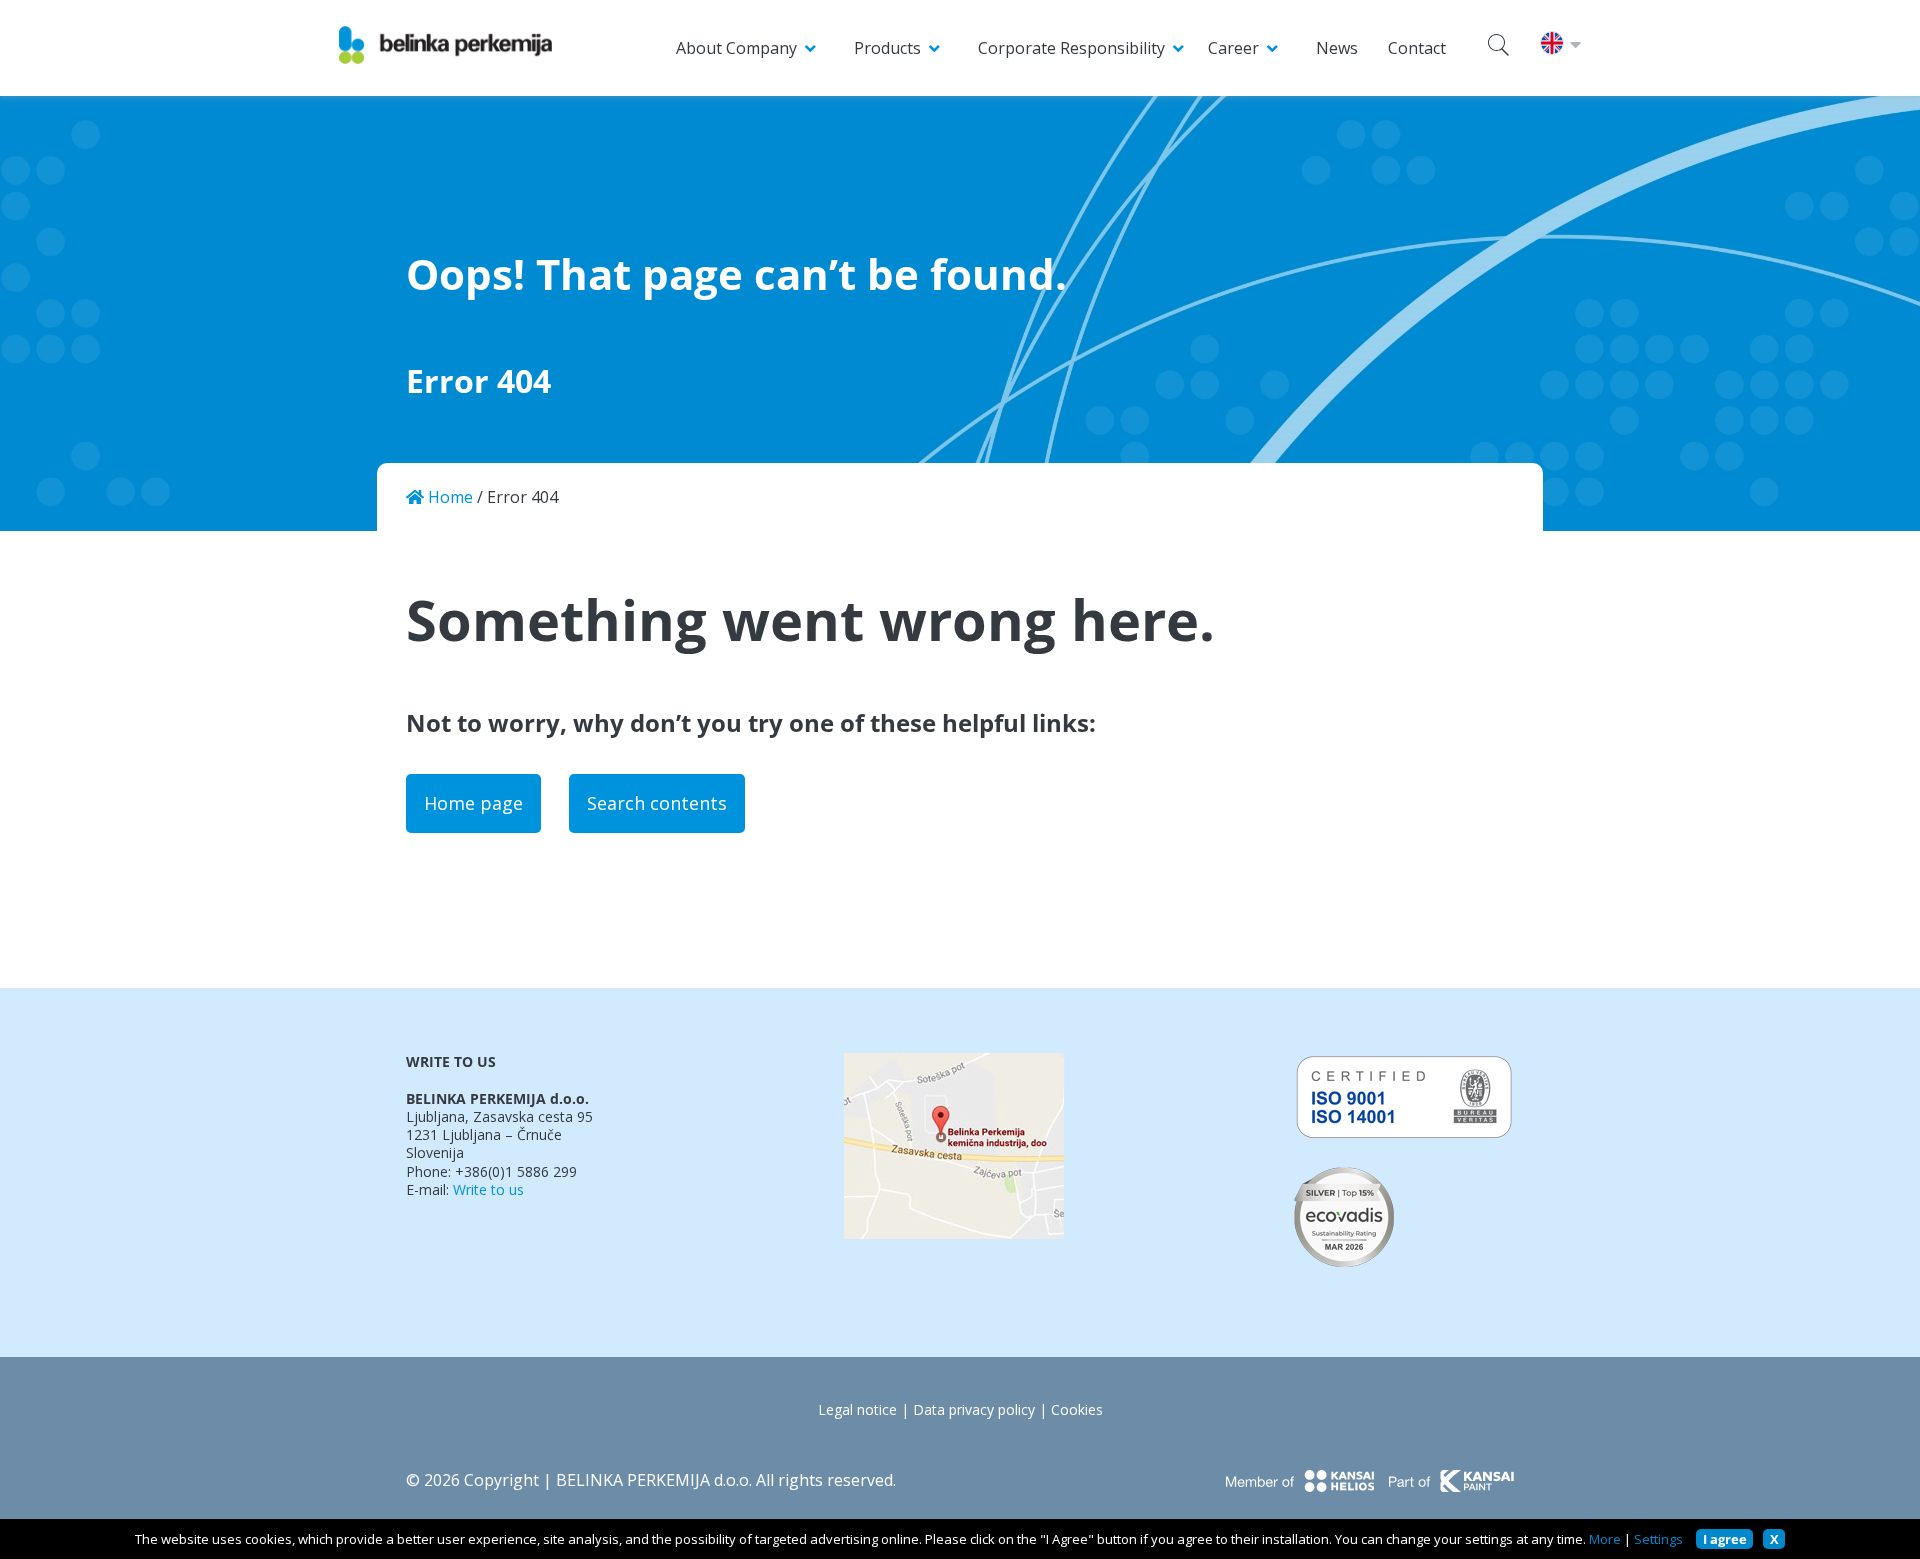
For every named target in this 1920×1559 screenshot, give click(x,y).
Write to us (488, 1190)
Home (448, 497)
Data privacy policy (974, 1410)
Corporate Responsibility (1071, 48)
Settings (1658, 1539)
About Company (736, 48)
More (1605, 1539)
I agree (1725, 1539)
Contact (1417, 48)
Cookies (1077, 1410)
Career (1233, 48)
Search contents (657, 803)
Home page (473, 803)
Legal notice (857, 1410)
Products (887, 48)
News (1337, 48)
